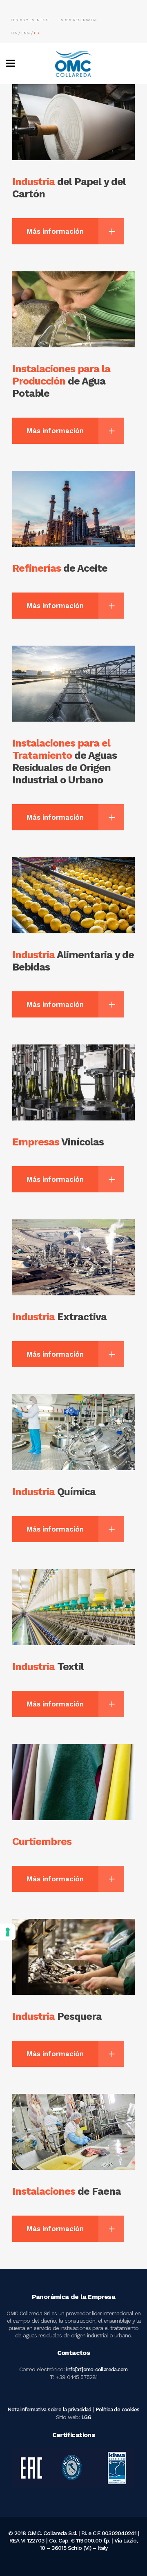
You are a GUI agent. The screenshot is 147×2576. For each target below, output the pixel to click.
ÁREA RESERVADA (79, 20)
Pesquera (57, 2016)
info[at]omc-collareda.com (97, 2369)
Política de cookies (118, 2409)
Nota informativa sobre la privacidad (49, 2409)
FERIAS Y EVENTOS (29, 20)
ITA (14, 33)
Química (54, 1492)
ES (36, 33)
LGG (86, 2417)
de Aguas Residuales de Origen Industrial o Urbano (65, 761)
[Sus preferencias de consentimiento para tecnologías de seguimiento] (8, 1932)
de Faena (67, 2191)
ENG (26, 33)
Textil (48, 1667)
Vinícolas (58, 1142)
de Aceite (60, 568)
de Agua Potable (61, 381)
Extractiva (59, 1317)
